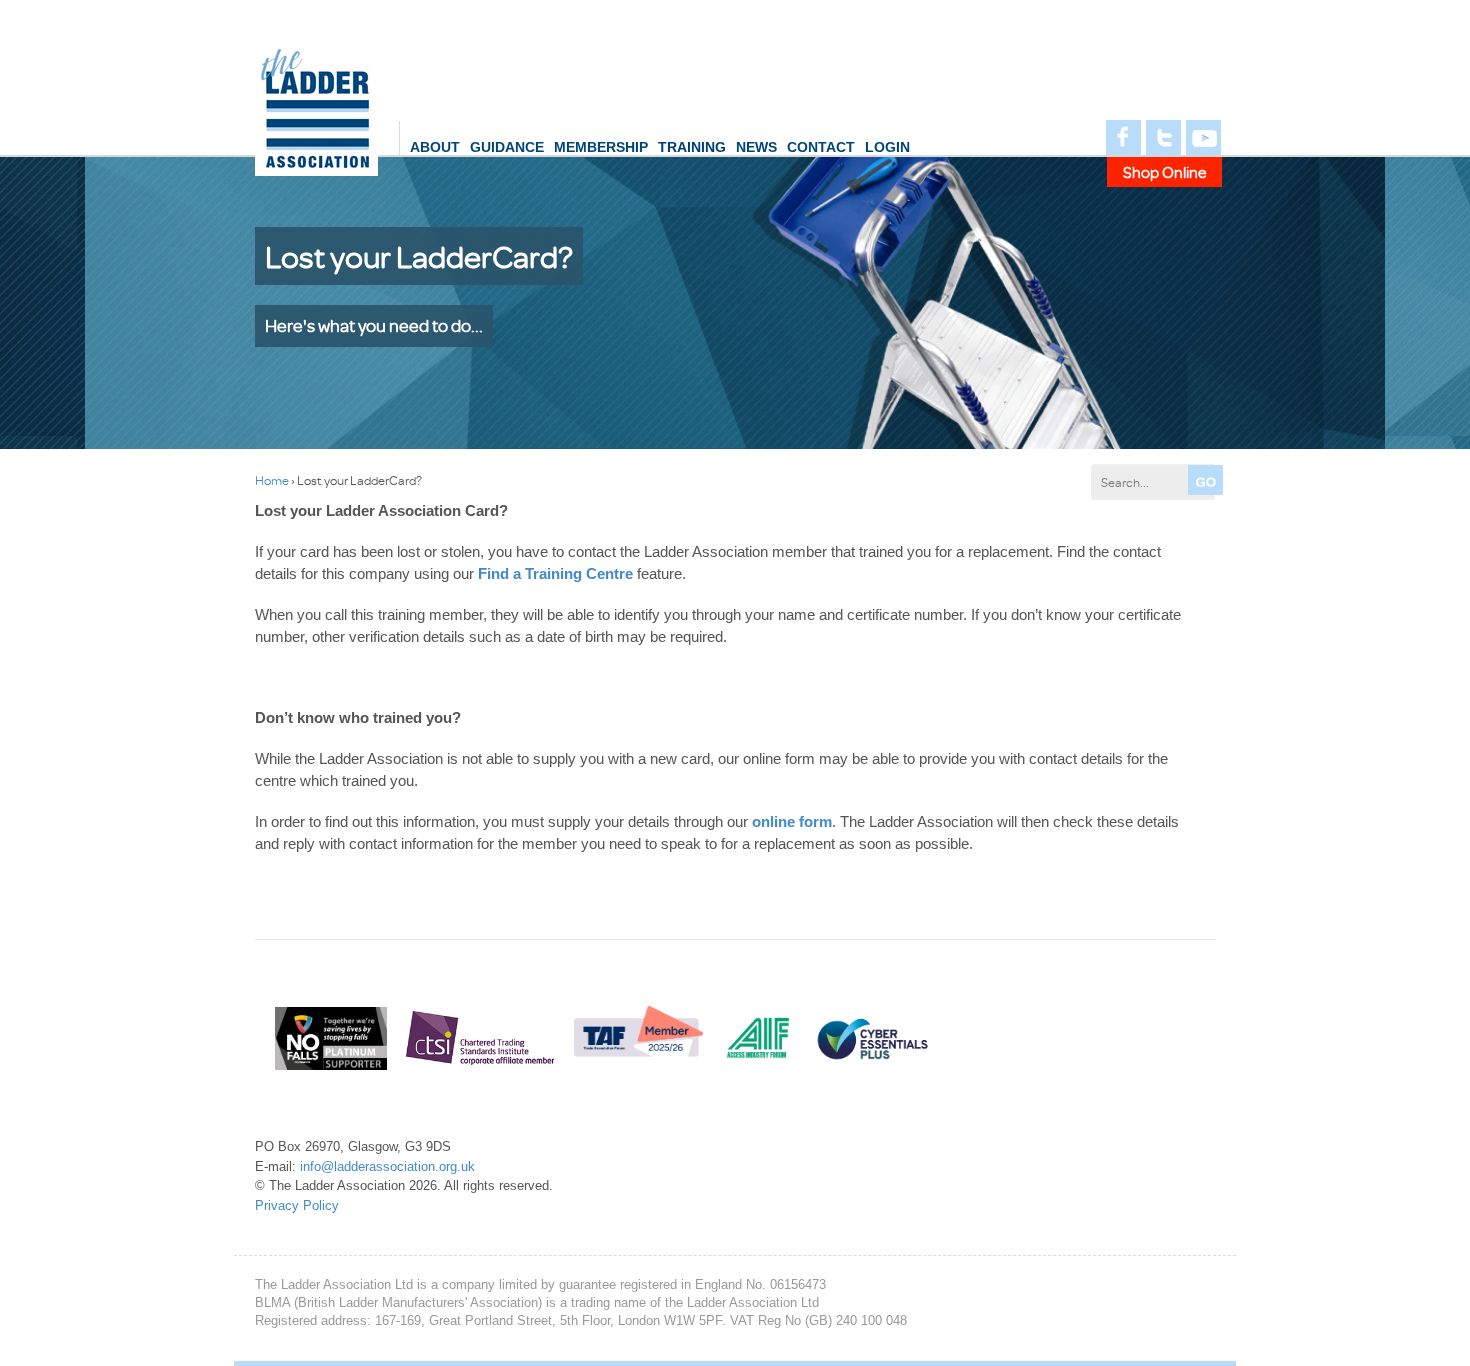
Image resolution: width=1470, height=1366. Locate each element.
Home (272, 480)
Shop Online (1165, 172)
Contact (821, 147)
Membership (601, 147)
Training (692, 147)
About (435, 147)
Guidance (507, 147)
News (756, 147)
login (887, 147)
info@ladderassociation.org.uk (387, 1166)
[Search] (1205, 480)
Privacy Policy (297, 1205)
